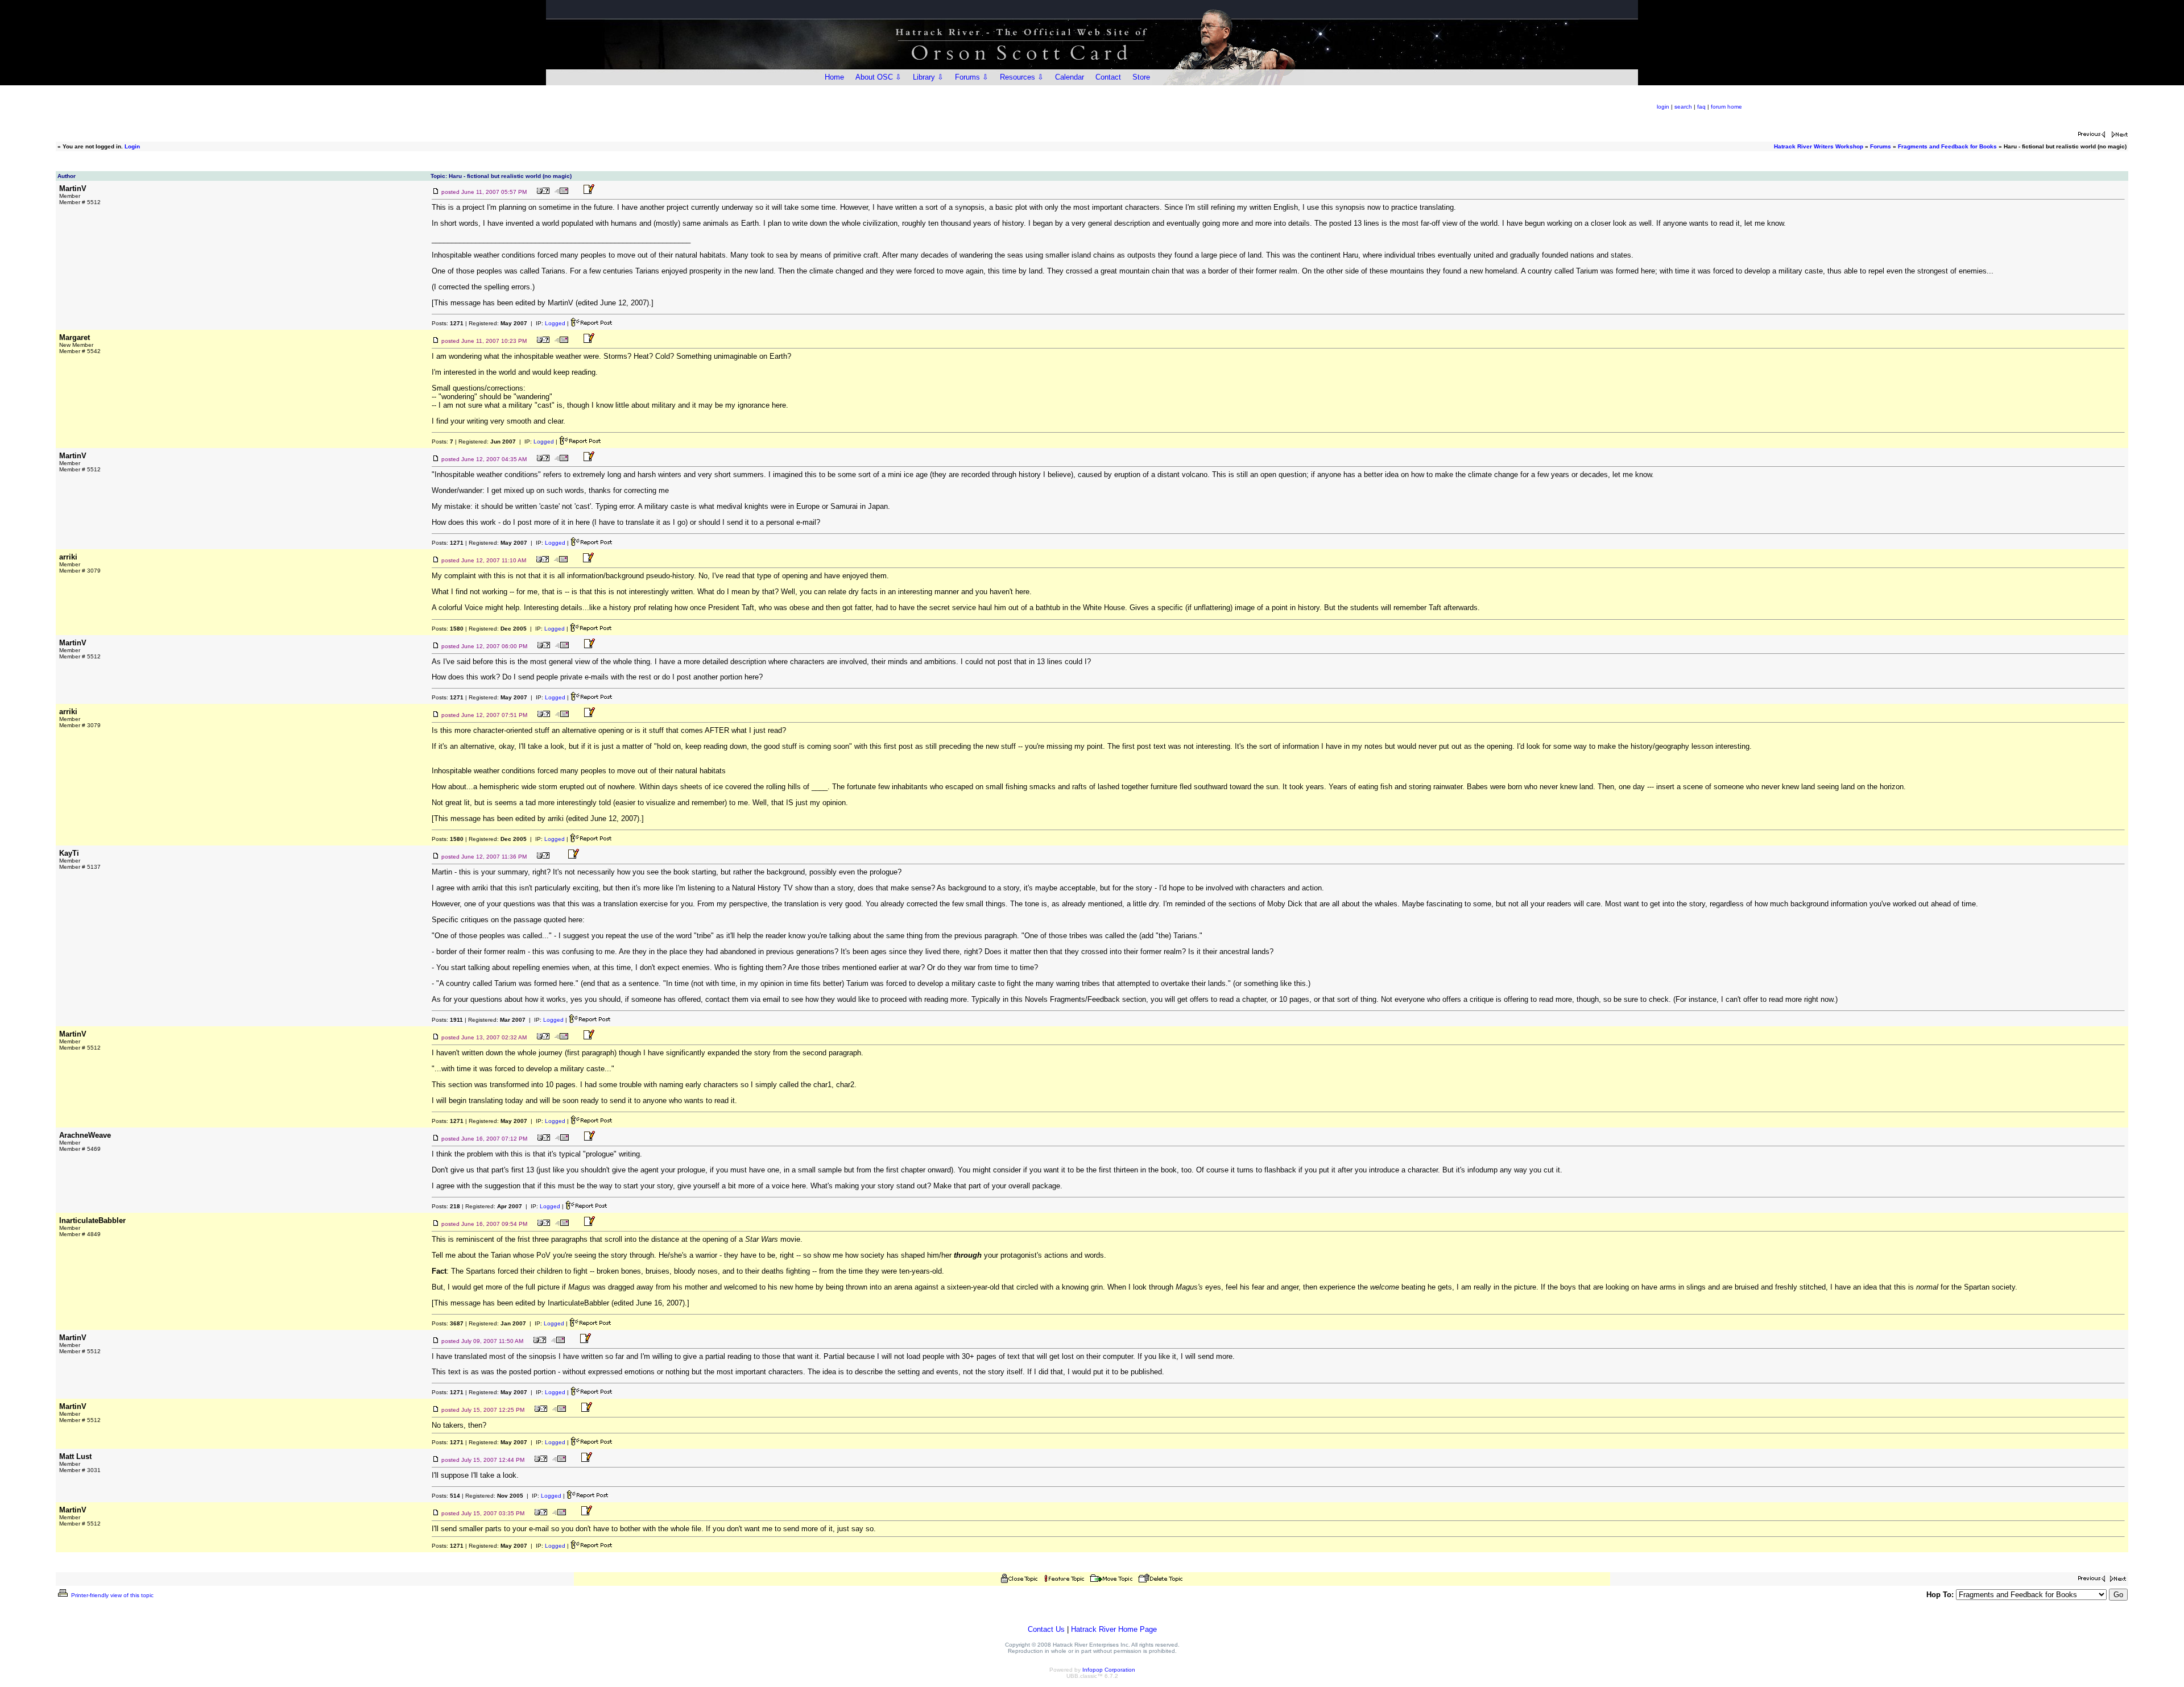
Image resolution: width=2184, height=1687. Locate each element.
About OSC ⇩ (878, 77)
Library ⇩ (928, 77)
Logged (555, 323)
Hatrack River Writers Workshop (1819, 146)
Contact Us (1046, 1629)
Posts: (448, 323)
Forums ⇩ (972, 77)
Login (132, 146)
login (1663, 107)
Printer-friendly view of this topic (111, 1595)
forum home (1726, 107)
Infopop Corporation (1109, 1670)
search (1683, 107)
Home (834, 77)
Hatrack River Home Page (1114, 1629)
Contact (1108, 77)
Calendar (1070, 77)
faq (1701, 107)
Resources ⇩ (1022, 77)
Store (1141, 77)
